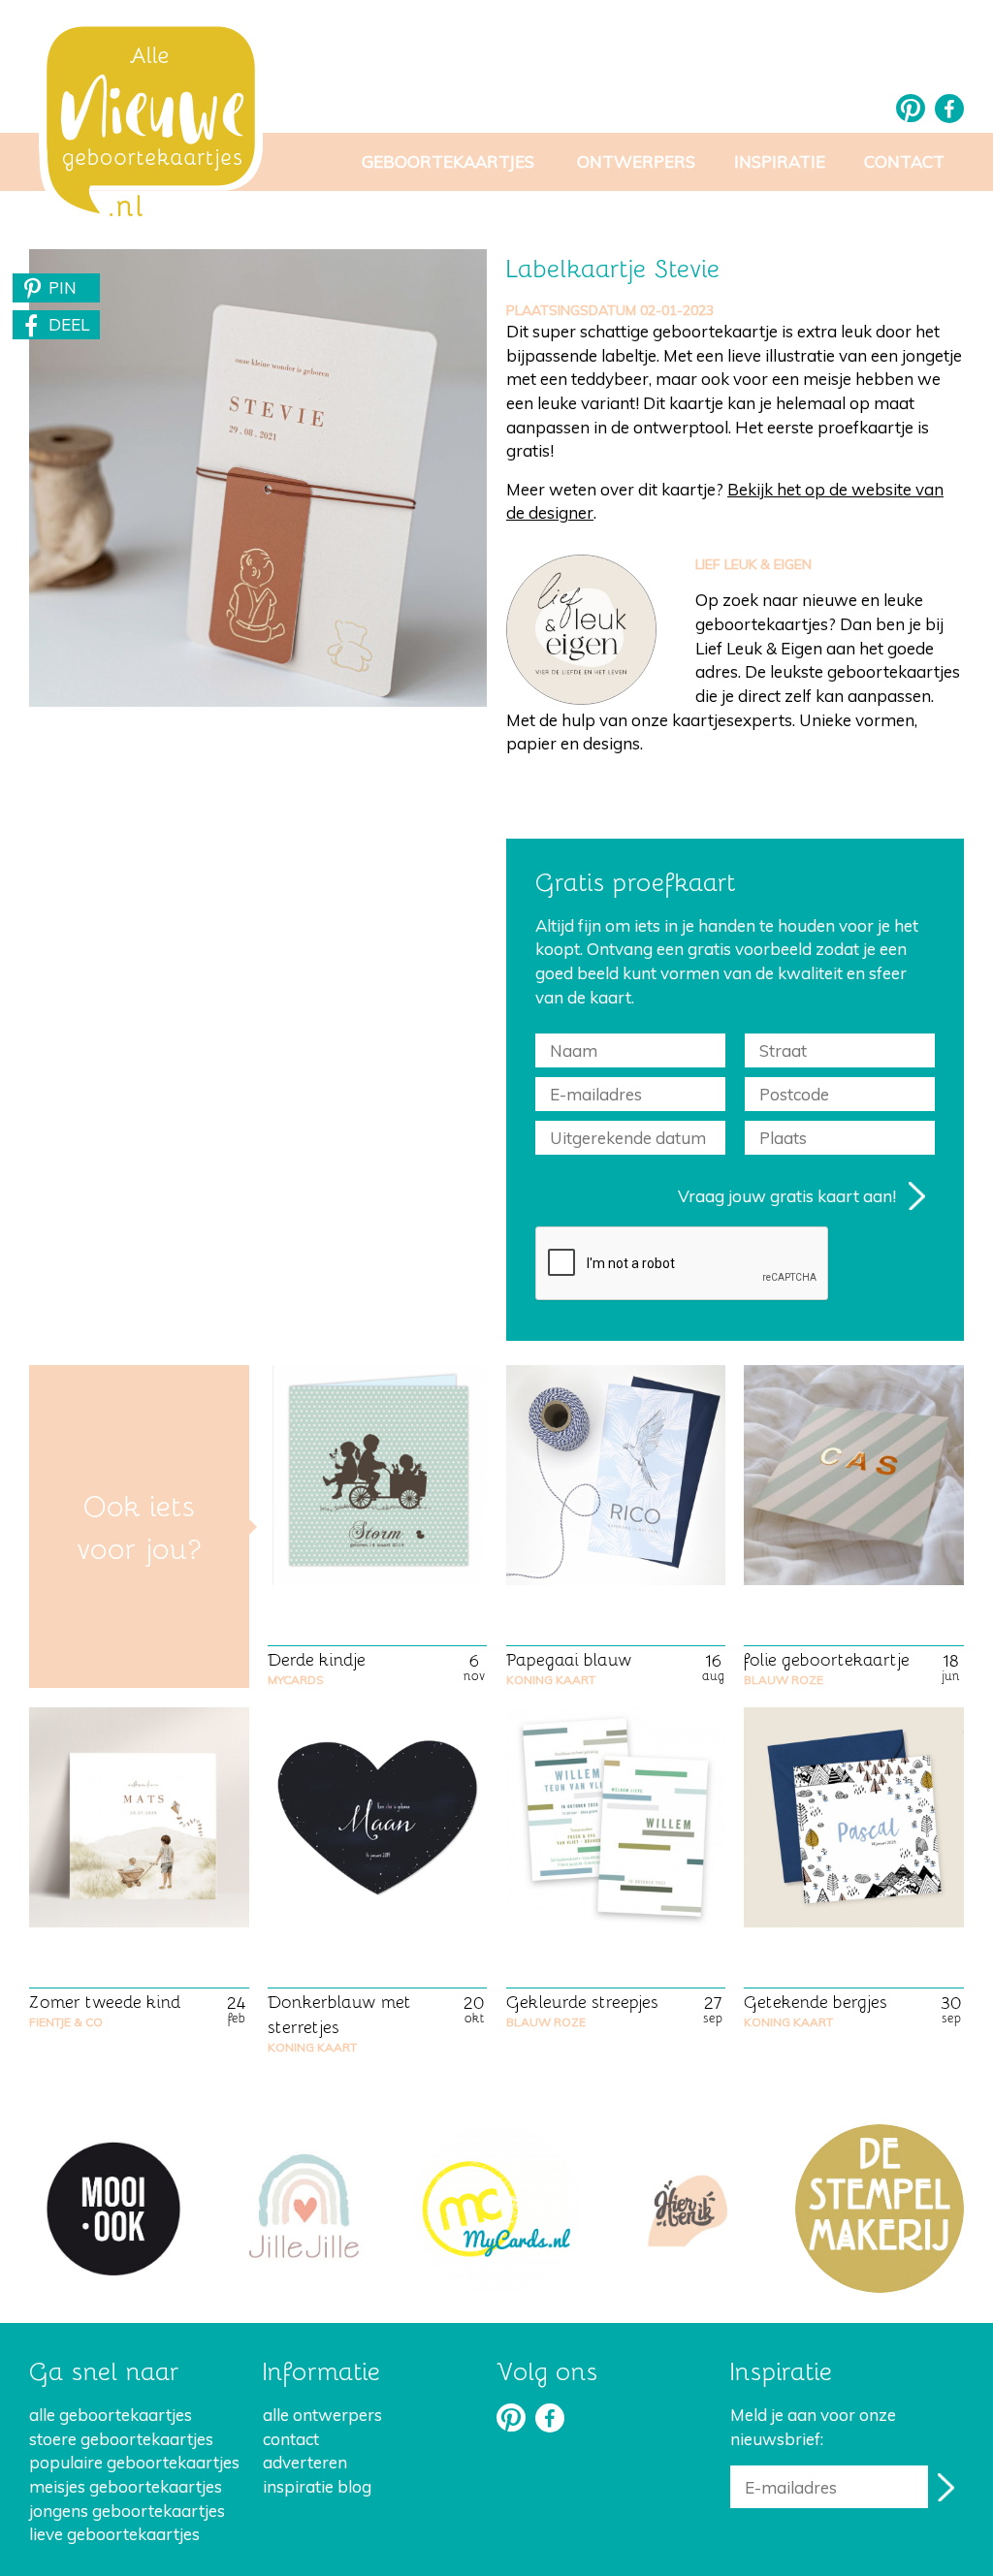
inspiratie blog (317, 2486)
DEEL (69, 324)
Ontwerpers (636, 161)
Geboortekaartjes (448, 161)
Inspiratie (780, 161)
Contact (904, 161)
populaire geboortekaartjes (134, 2462)
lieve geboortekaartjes (114, 2534)
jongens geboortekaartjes (127, 2511)
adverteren (305, 2462)
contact (291, 2439)
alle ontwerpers (322, 2415)
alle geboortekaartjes (111, 2415)
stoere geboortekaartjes (121, 2439)
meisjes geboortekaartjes (126, 2486)
